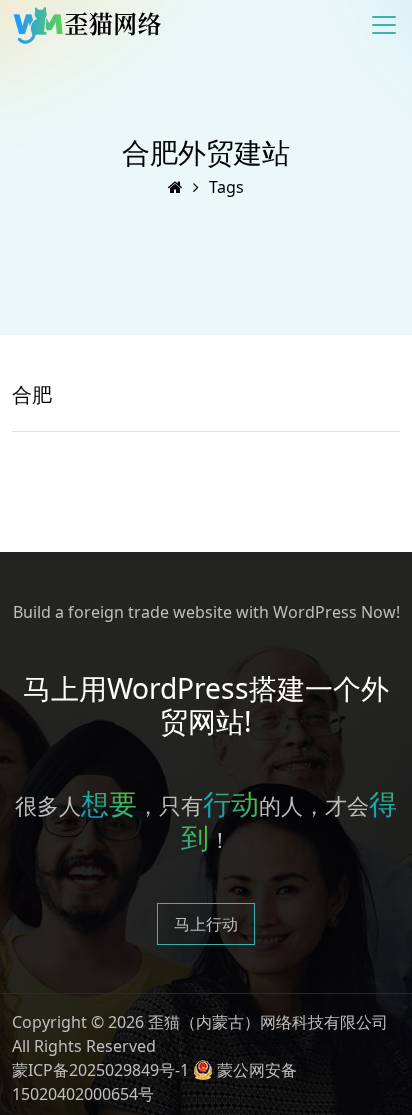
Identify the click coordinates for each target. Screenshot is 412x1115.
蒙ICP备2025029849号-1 (100, 1070)
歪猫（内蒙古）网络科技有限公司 (268, 1022)
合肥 (32, 394)
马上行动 (206, 924)
